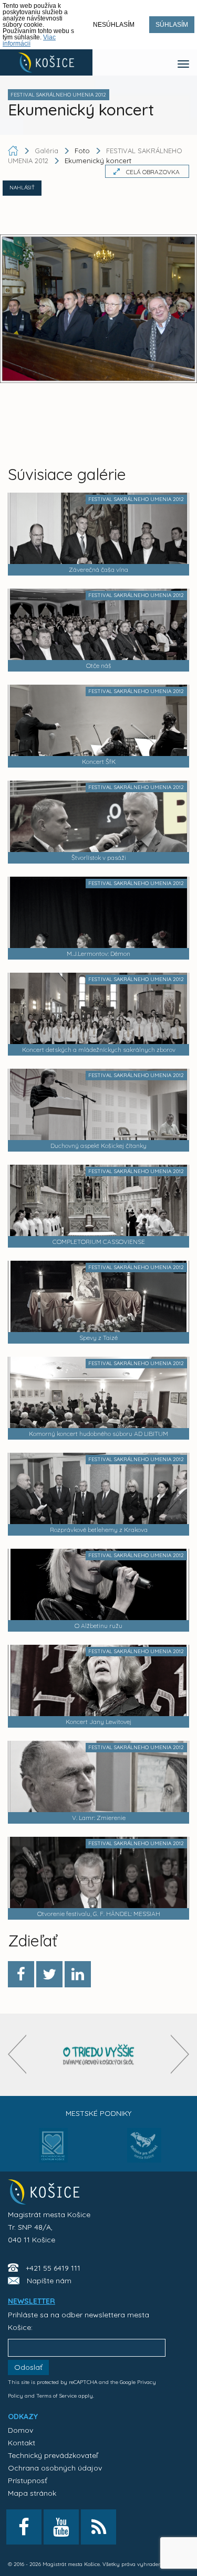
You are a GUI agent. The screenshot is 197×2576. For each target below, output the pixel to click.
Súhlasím (172, 25)
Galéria (48, 151)
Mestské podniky (98, 2113)
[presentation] (17, 2054)
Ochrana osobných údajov (55, 2468)
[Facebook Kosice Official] (24, 2527)
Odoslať (28, 2367)
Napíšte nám (49, 2281)
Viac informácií (29, 40)
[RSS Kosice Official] (98, 2527)
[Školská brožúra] (99, 2055)
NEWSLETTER (32, 2301)
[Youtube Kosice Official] (61, 2527)
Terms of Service (56, 2396)
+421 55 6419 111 (53, 2268)
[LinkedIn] (78, 1974)
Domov (20, 2430)
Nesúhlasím (114, 25)
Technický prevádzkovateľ (53, 2455)
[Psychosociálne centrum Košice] (53, 2152)
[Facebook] (21, 1974)
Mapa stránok (32, 2493)
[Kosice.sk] (46, 62)
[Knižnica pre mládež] (144, 2152)
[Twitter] (49, 1974)
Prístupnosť (28, 2481)
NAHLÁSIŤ (22, 188)
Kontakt (22, 2443)
